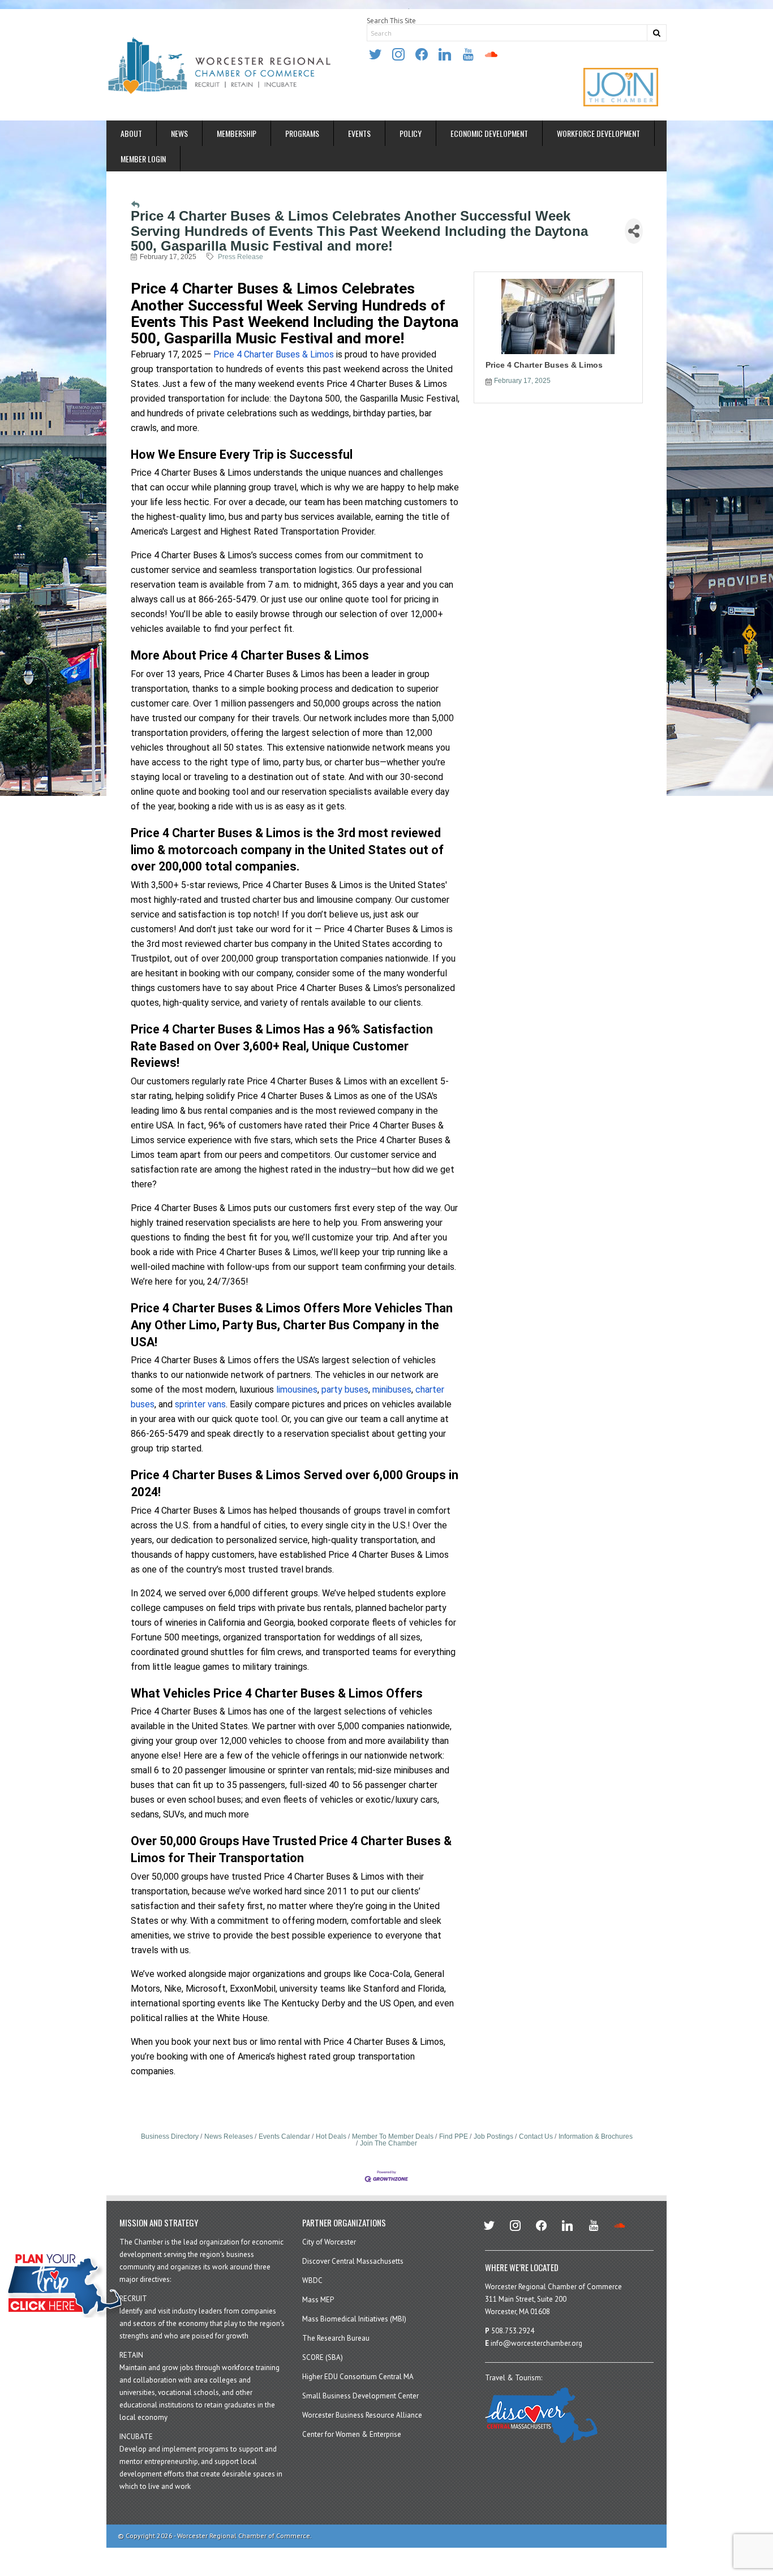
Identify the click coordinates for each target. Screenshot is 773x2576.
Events (359, 133)
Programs (302, 133)
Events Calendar (284, 2136)
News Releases (229, 2136)
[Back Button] (135, 205)
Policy (411, 133)
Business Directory (170, 2136)
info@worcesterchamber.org (536, 2343)
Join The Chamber (388, 2143)
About (131, 133)
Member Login (143, 159)
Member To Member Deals (393, 2136)
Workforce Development (598, 133)
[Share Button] (634, 231)
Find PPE (454, 2136)
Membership (237, 133)
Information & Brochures (596, 2136)
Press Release (241, 257)
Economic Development (489, 133)
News (179, 133)
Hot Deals (331, 2136)
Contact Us (536, 2136)
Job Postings (493, 2136)
